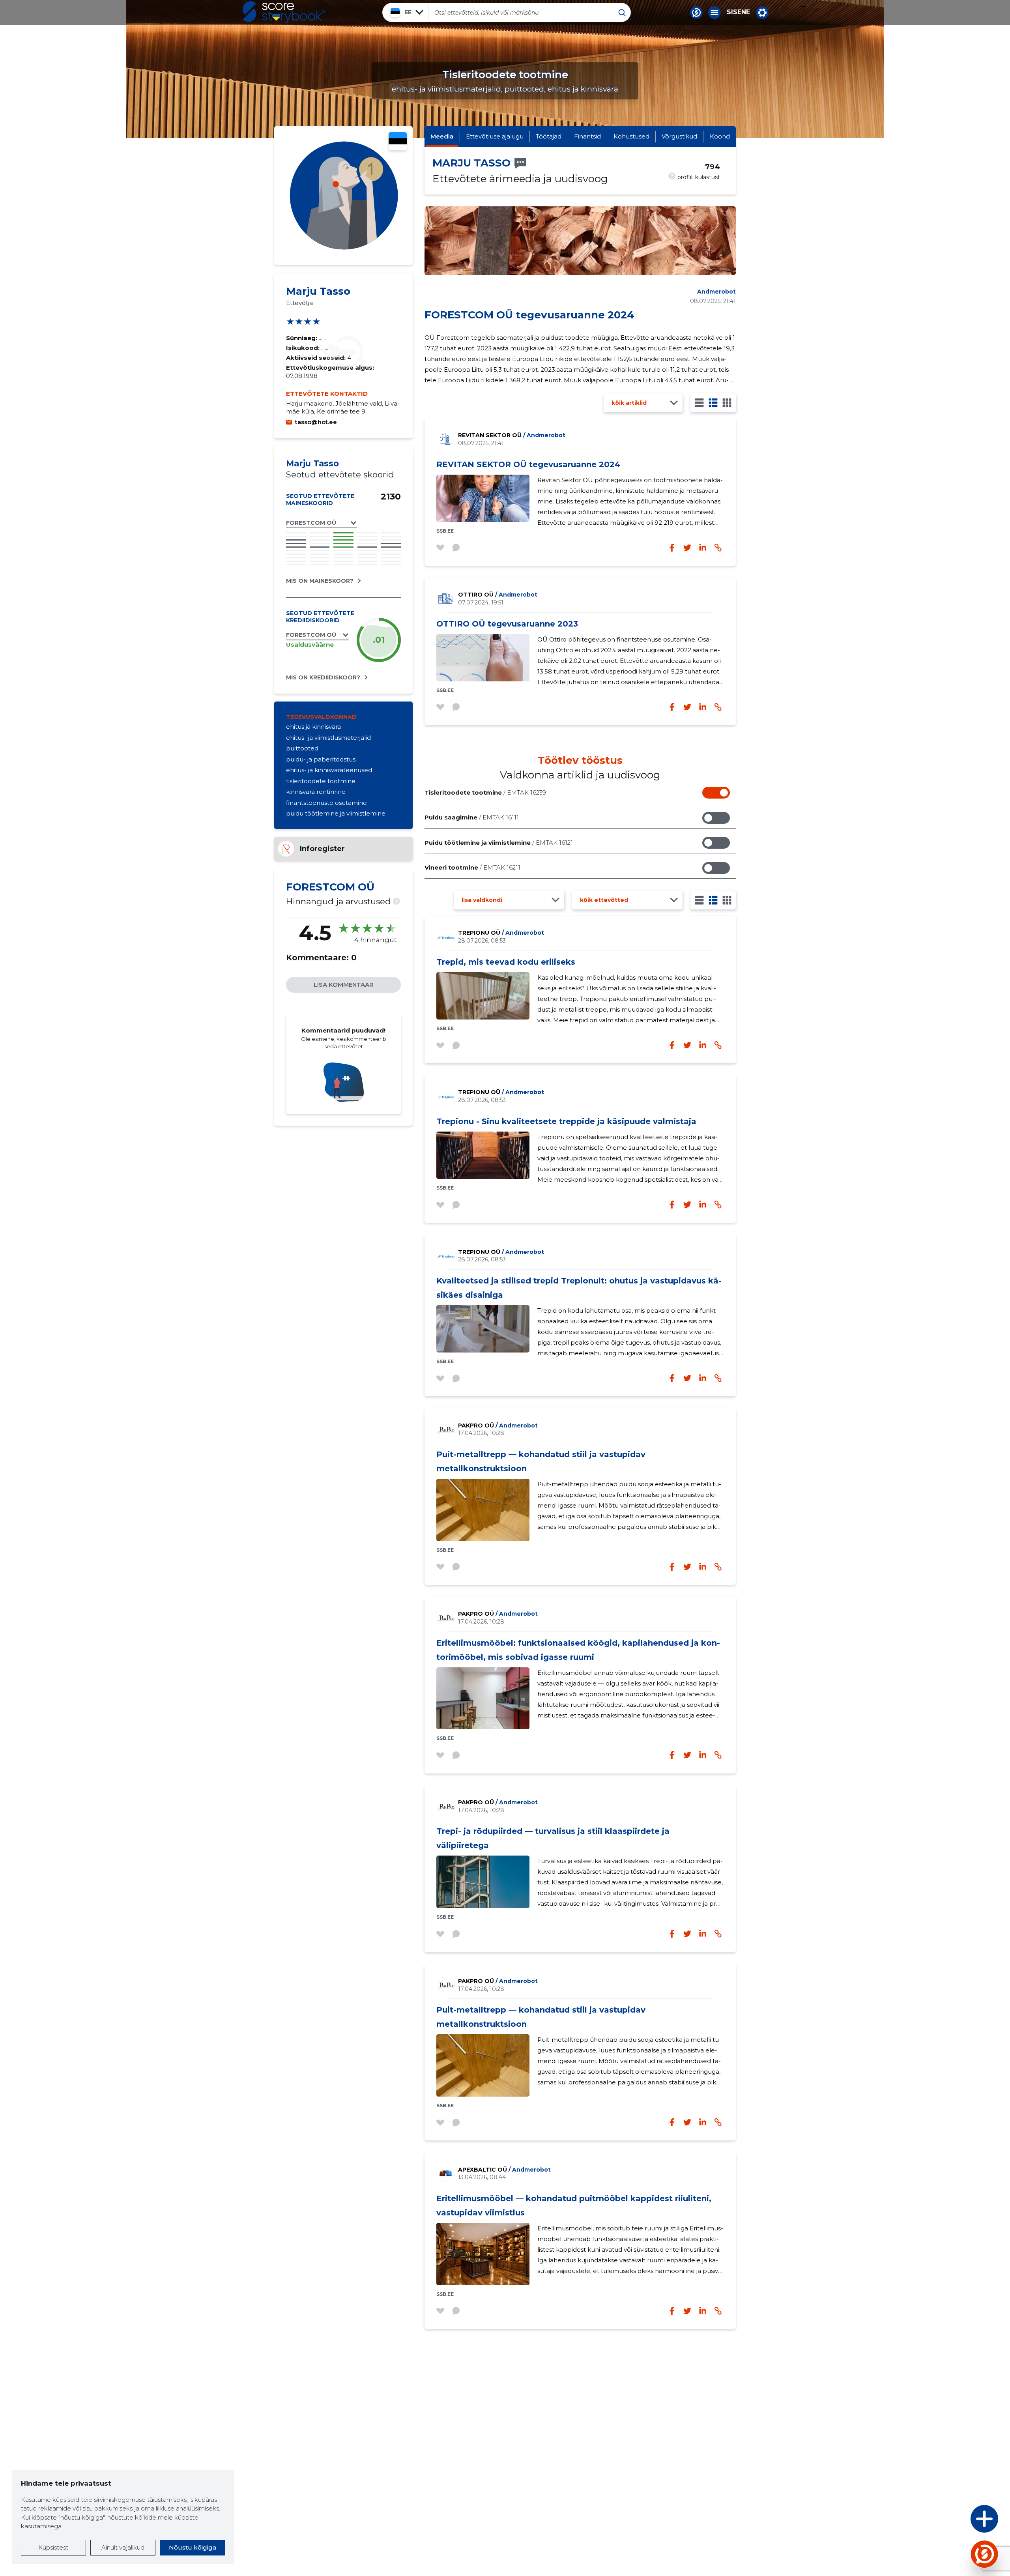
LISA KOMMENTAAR (344, 985)
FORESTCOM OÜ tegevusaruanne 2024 (529, 315)
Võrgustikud (679, 136)
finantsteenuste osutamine (326, 803)
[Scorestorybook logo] (284, 12)
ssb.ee (445, 531)
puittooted (302, 748)
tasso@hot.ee (316, 422)
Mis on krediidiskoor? (323, 677)
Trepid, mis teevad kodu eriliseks (506, 962)
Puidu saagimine (472, 817)
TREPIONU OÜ (501, 933)
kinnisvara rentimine (316, 792)
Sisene (738, 12)
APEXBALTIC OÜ (504, 2170)
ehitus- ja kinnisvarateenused (329, 770)
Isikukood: (304, 348)
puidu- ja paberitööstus (321, 759)
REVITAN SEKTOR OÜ (512, 435)
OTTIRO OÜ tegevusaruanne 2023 (507, 624)
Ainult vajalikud (123, 2547)
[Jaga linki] (718, 707)
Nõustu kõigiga (193, 2547)
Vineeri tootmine (472, 867)
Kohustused (631, 136)
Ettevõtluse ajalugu (495, 136)
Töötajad (549, 136)
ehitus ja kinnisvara (313, 727)
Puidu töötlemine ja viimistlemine (499, 843)
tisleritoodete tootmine (321, 781)
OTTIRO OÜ (498, 595)
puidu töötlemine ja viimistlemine (336, 813)
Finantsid (587, 136)
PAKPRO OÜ (498, 1425)
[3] (713, 403)
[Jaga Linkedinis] (703, 707)
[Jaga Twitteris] (687, 707)
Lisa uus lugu (954, 2521)
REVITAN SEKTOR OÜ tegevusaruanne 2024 (528, 464)
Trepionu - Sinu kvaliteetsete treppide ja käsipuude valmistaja (566, 1121)
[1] (699, 403)
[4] (727, 403)
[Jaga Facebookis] (672, 707)
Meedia (442, 136)
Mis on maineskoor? (320, 581)
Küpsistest (53, 2547)
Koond (720, 136)
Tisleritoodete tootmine (485, 792)
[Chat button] (696, 13)
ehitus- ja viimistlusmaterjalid (328, 738)
